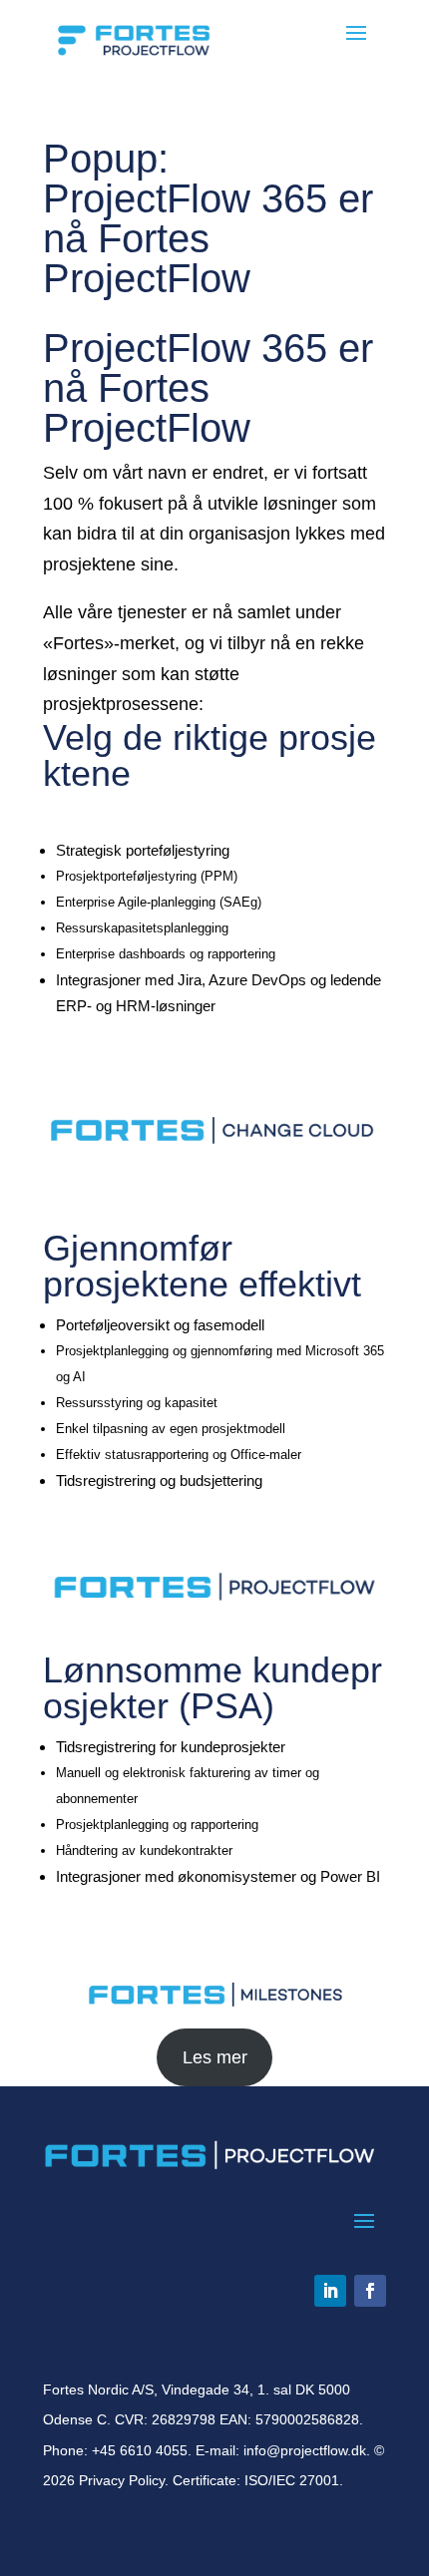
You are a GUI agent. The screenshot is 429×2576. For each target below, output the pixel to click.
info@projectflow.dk (305, 2450)
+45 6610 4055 (140, 2450)
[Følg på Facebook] (370, 2291)
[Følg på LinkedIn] (330, 2291)
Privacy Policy (122, 2480)
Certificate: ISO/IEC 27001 (256, 2480)
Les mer (215, 2057)
